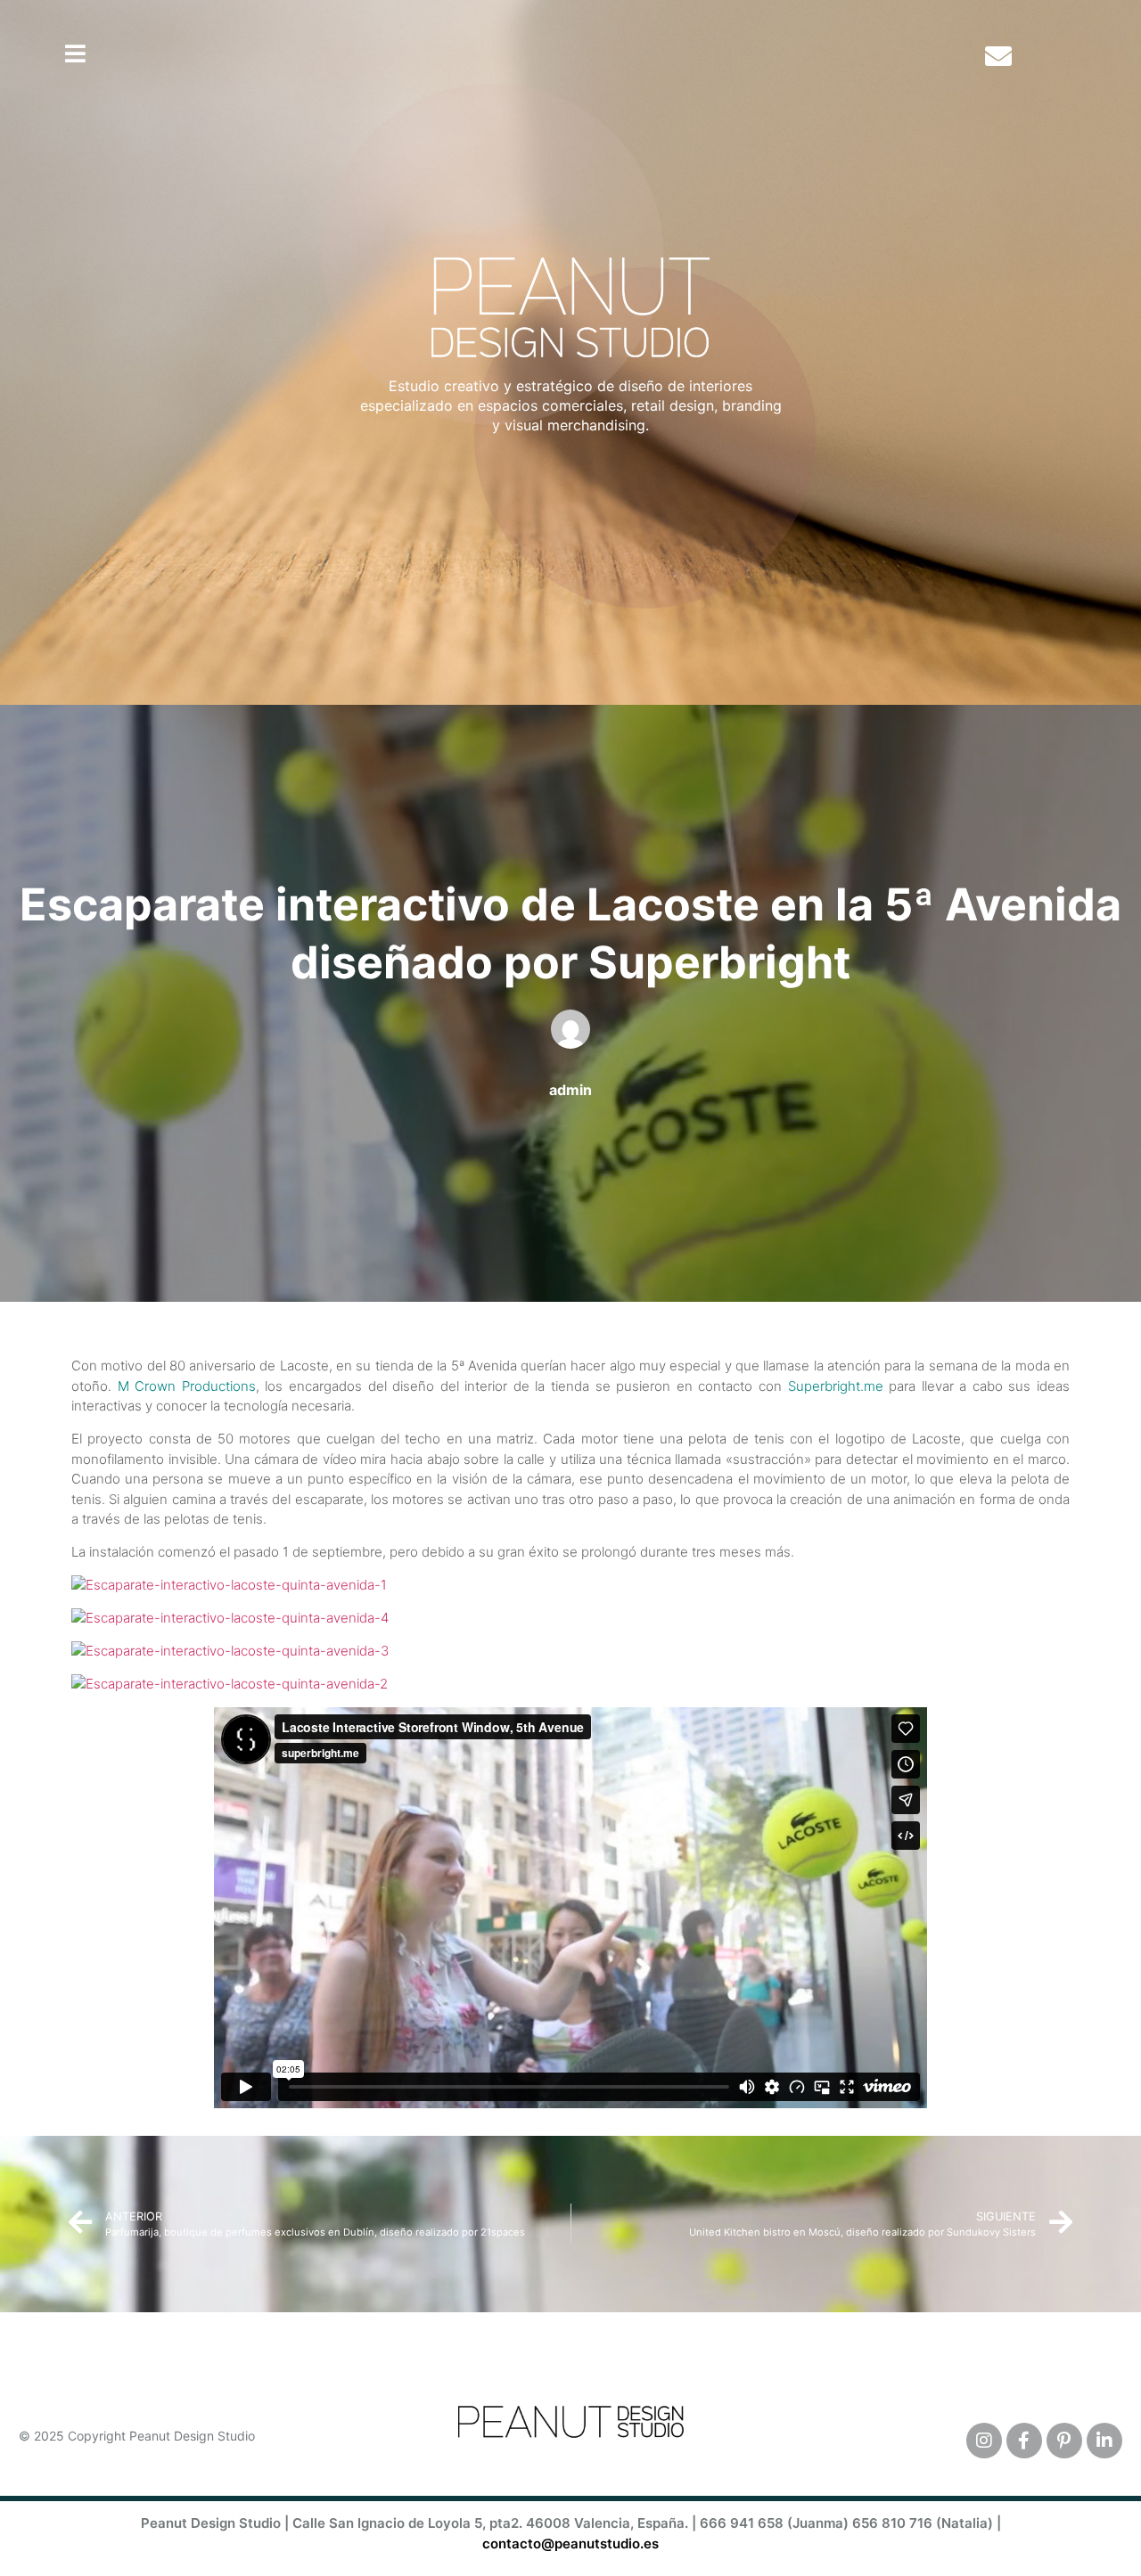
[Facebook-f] (1024, 2441)
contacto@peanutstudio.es (570, 2543)
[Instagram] (984, 2441)
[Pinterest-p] (1064, 2441)
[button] (75, 53)
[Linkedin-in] (1104, 2441)
